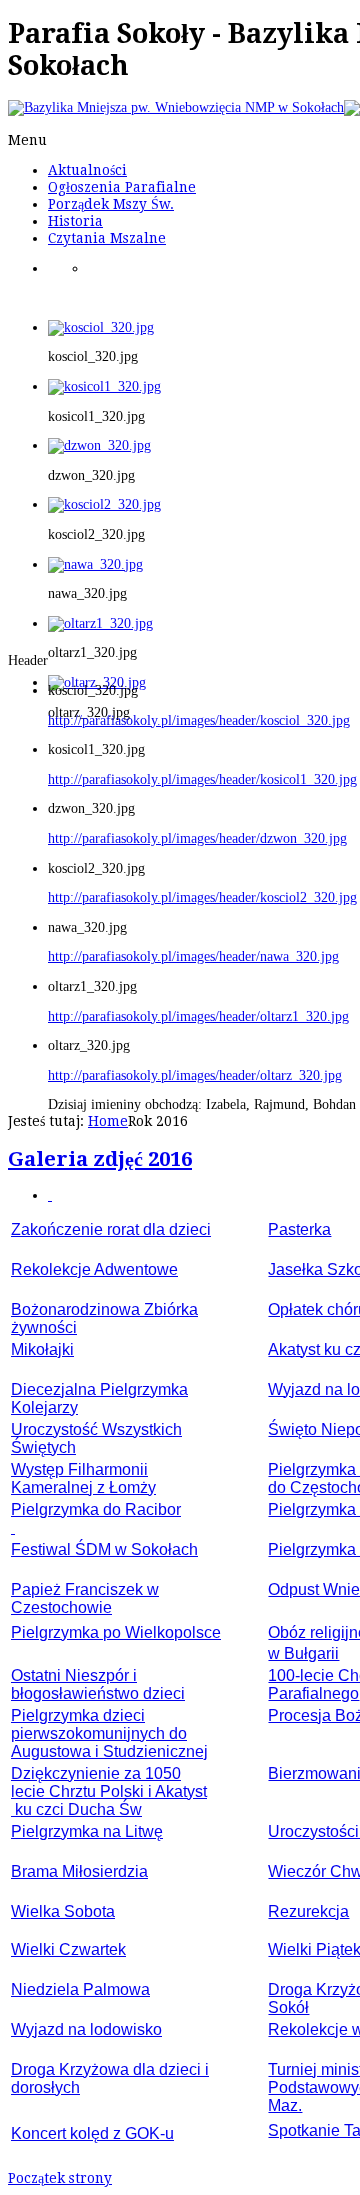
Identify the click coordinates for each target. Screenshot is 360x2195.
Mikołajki (42, 1349)
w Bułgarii (303, 1653)
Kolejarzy (44, 1407)
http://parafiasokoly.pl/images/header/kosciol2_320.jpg (202, 897)
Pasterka (299, 1229)
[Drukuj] (50, 1195)
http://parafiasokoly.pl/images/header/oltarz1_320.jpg (198, 1016)
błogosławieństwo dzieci (98, 1693)
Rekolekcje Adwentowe (94, 1269)
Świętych (43, 1447)
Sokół (288, 2007)
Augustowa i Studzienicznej (109, 1751)
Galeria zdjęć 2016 (100, 1159)
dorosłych (45, 2087)
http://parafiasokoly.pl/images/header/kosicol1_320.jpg (202, 779)
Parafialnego (313, 1693)
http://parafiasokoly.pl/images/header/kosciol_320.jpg (199, 720)
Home (108, 1121)
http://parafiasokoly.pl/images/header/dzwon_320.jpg (197, 838)
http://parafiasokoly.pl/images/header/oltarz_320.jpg (195, 1075)
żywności (44, 1327)
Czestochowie (61, 1607)
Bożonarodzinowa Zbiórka (104, 1309)
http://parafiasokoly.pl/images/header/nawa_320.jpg (193, 956)
